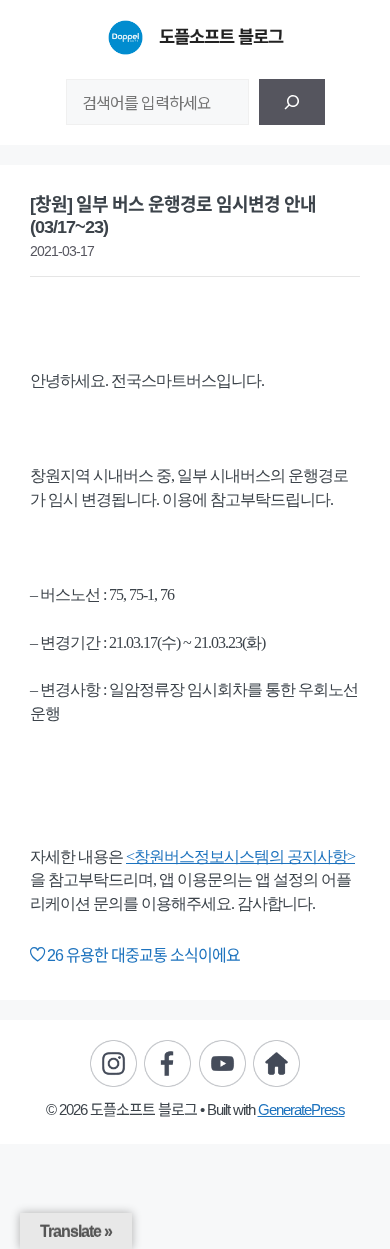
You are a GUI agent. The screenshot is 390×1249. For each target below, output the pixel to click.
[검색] (292, 102)
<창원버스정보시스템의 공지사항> (240, 856)
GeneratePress (301, 1109)
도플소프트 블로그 (221, 37)
